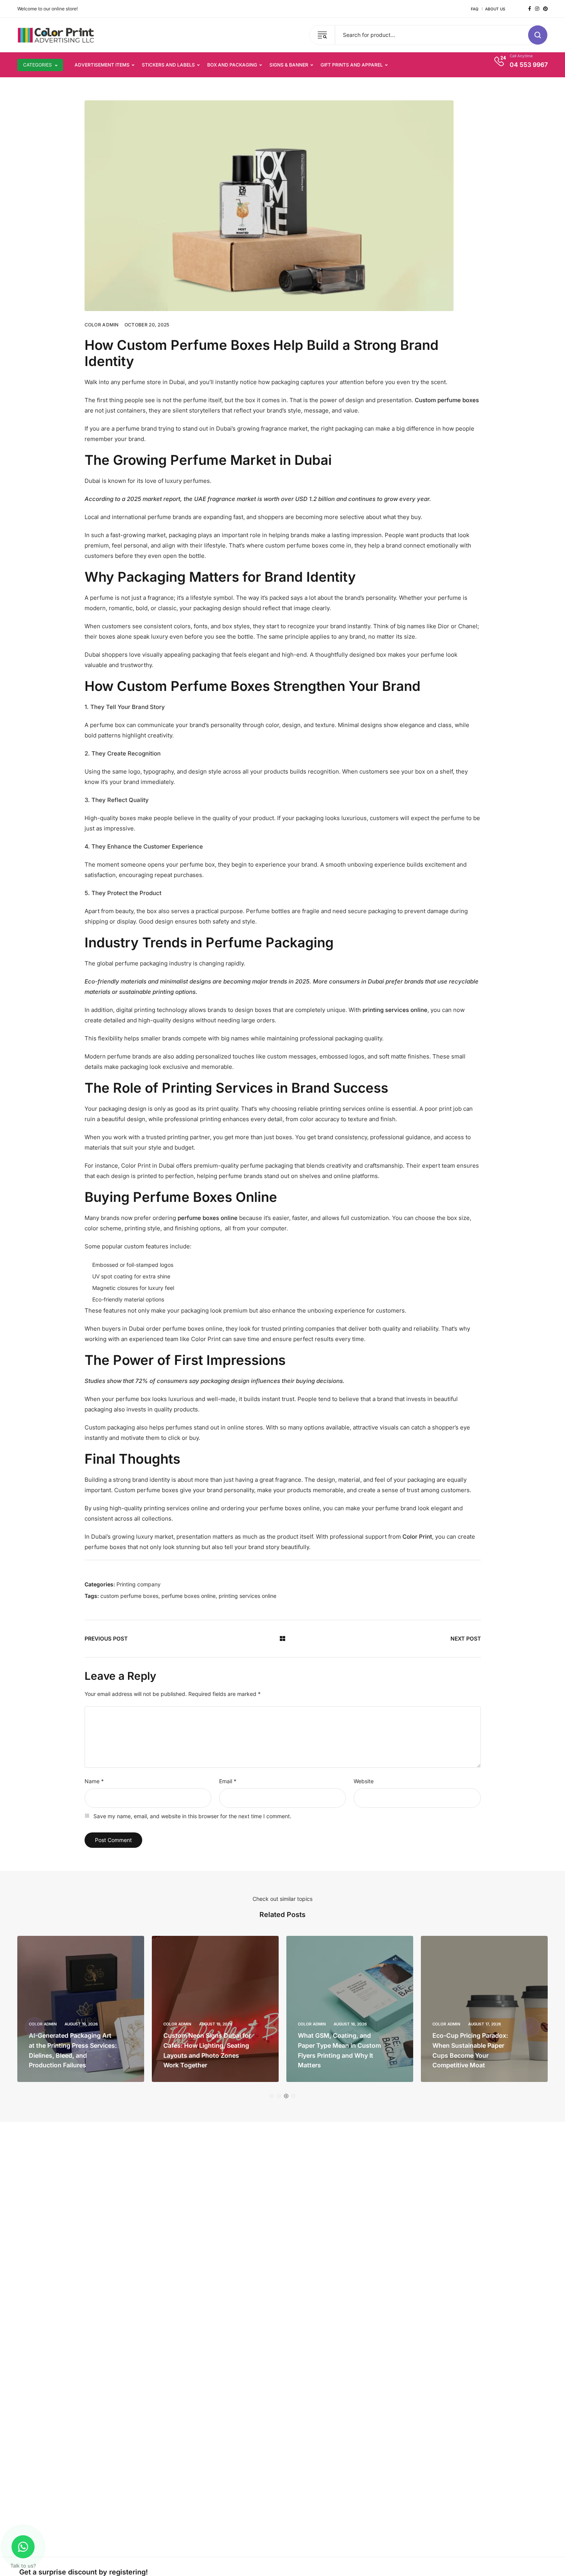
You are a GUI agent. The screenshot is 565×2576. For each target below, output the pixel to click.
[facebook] (530, 9)
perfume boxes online (189, 1596)
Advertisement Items (102, 65)
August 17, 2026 (355, 2024)
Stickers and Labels (168, 65)
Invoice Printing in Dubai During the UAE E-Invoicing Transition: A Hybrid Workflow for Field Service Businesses (477, 2045)
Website (364, 1781)
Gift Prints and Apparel (352, 65)
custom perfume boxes (129, 1596)
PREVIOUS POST (106, 1638)
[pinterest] (545, 9)
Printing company (139, 1584)
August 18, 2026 (220, 2024)
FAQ (475, 9)
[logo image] (56, 34)
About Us (495, 9)
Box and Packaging (232, 65)
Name (94, 1781)
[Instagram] (537, 9)
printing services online (248, 1596)
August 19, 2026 (86, 2024)
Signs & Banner (289, 65)
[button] (272, 2096)
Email (228, 1781)
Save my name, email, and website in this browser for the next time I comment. (192, 1816)
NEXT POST (466, 1638)
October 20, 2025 (147, 325)
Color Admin (102, 325)
